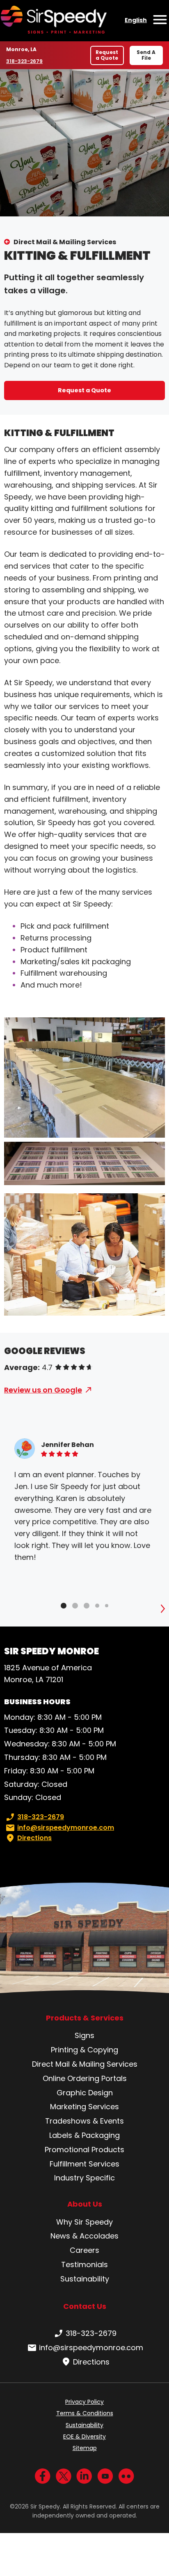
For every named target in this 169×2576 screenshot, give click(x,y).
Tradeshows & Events (84, 2121)
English (136, 20)
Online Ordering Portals (85, 2078)
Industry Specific (84, 2178)
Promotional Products (84, 2150)
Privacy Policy (84, 2402)
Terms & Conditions (85, 2413)
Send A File (146, 55)
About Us (85, 2204)
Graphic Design (85, 2093)
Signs (84, 2035)
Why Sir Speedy (84, 2222)
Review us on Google (43, 1390)
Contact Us (85, 2306)
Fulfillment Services (84, 2164)
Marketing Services (84, 2107)
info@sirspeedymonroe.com (66, 1828)
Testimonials (84, 2264)
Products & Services (85, 2018)
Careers (84, 2250)
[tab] (64, 1606)
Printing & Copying (84, 2050)
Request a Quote (107, 55)
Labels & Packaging (84, 2135)
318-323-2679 (25, 61)
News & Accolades (84, 2236)
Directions (34, 1838)
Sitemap (85, 2448)
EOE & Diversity (84, 2437)
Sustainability (85, 2279)
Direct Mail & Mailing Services (65, 242)
